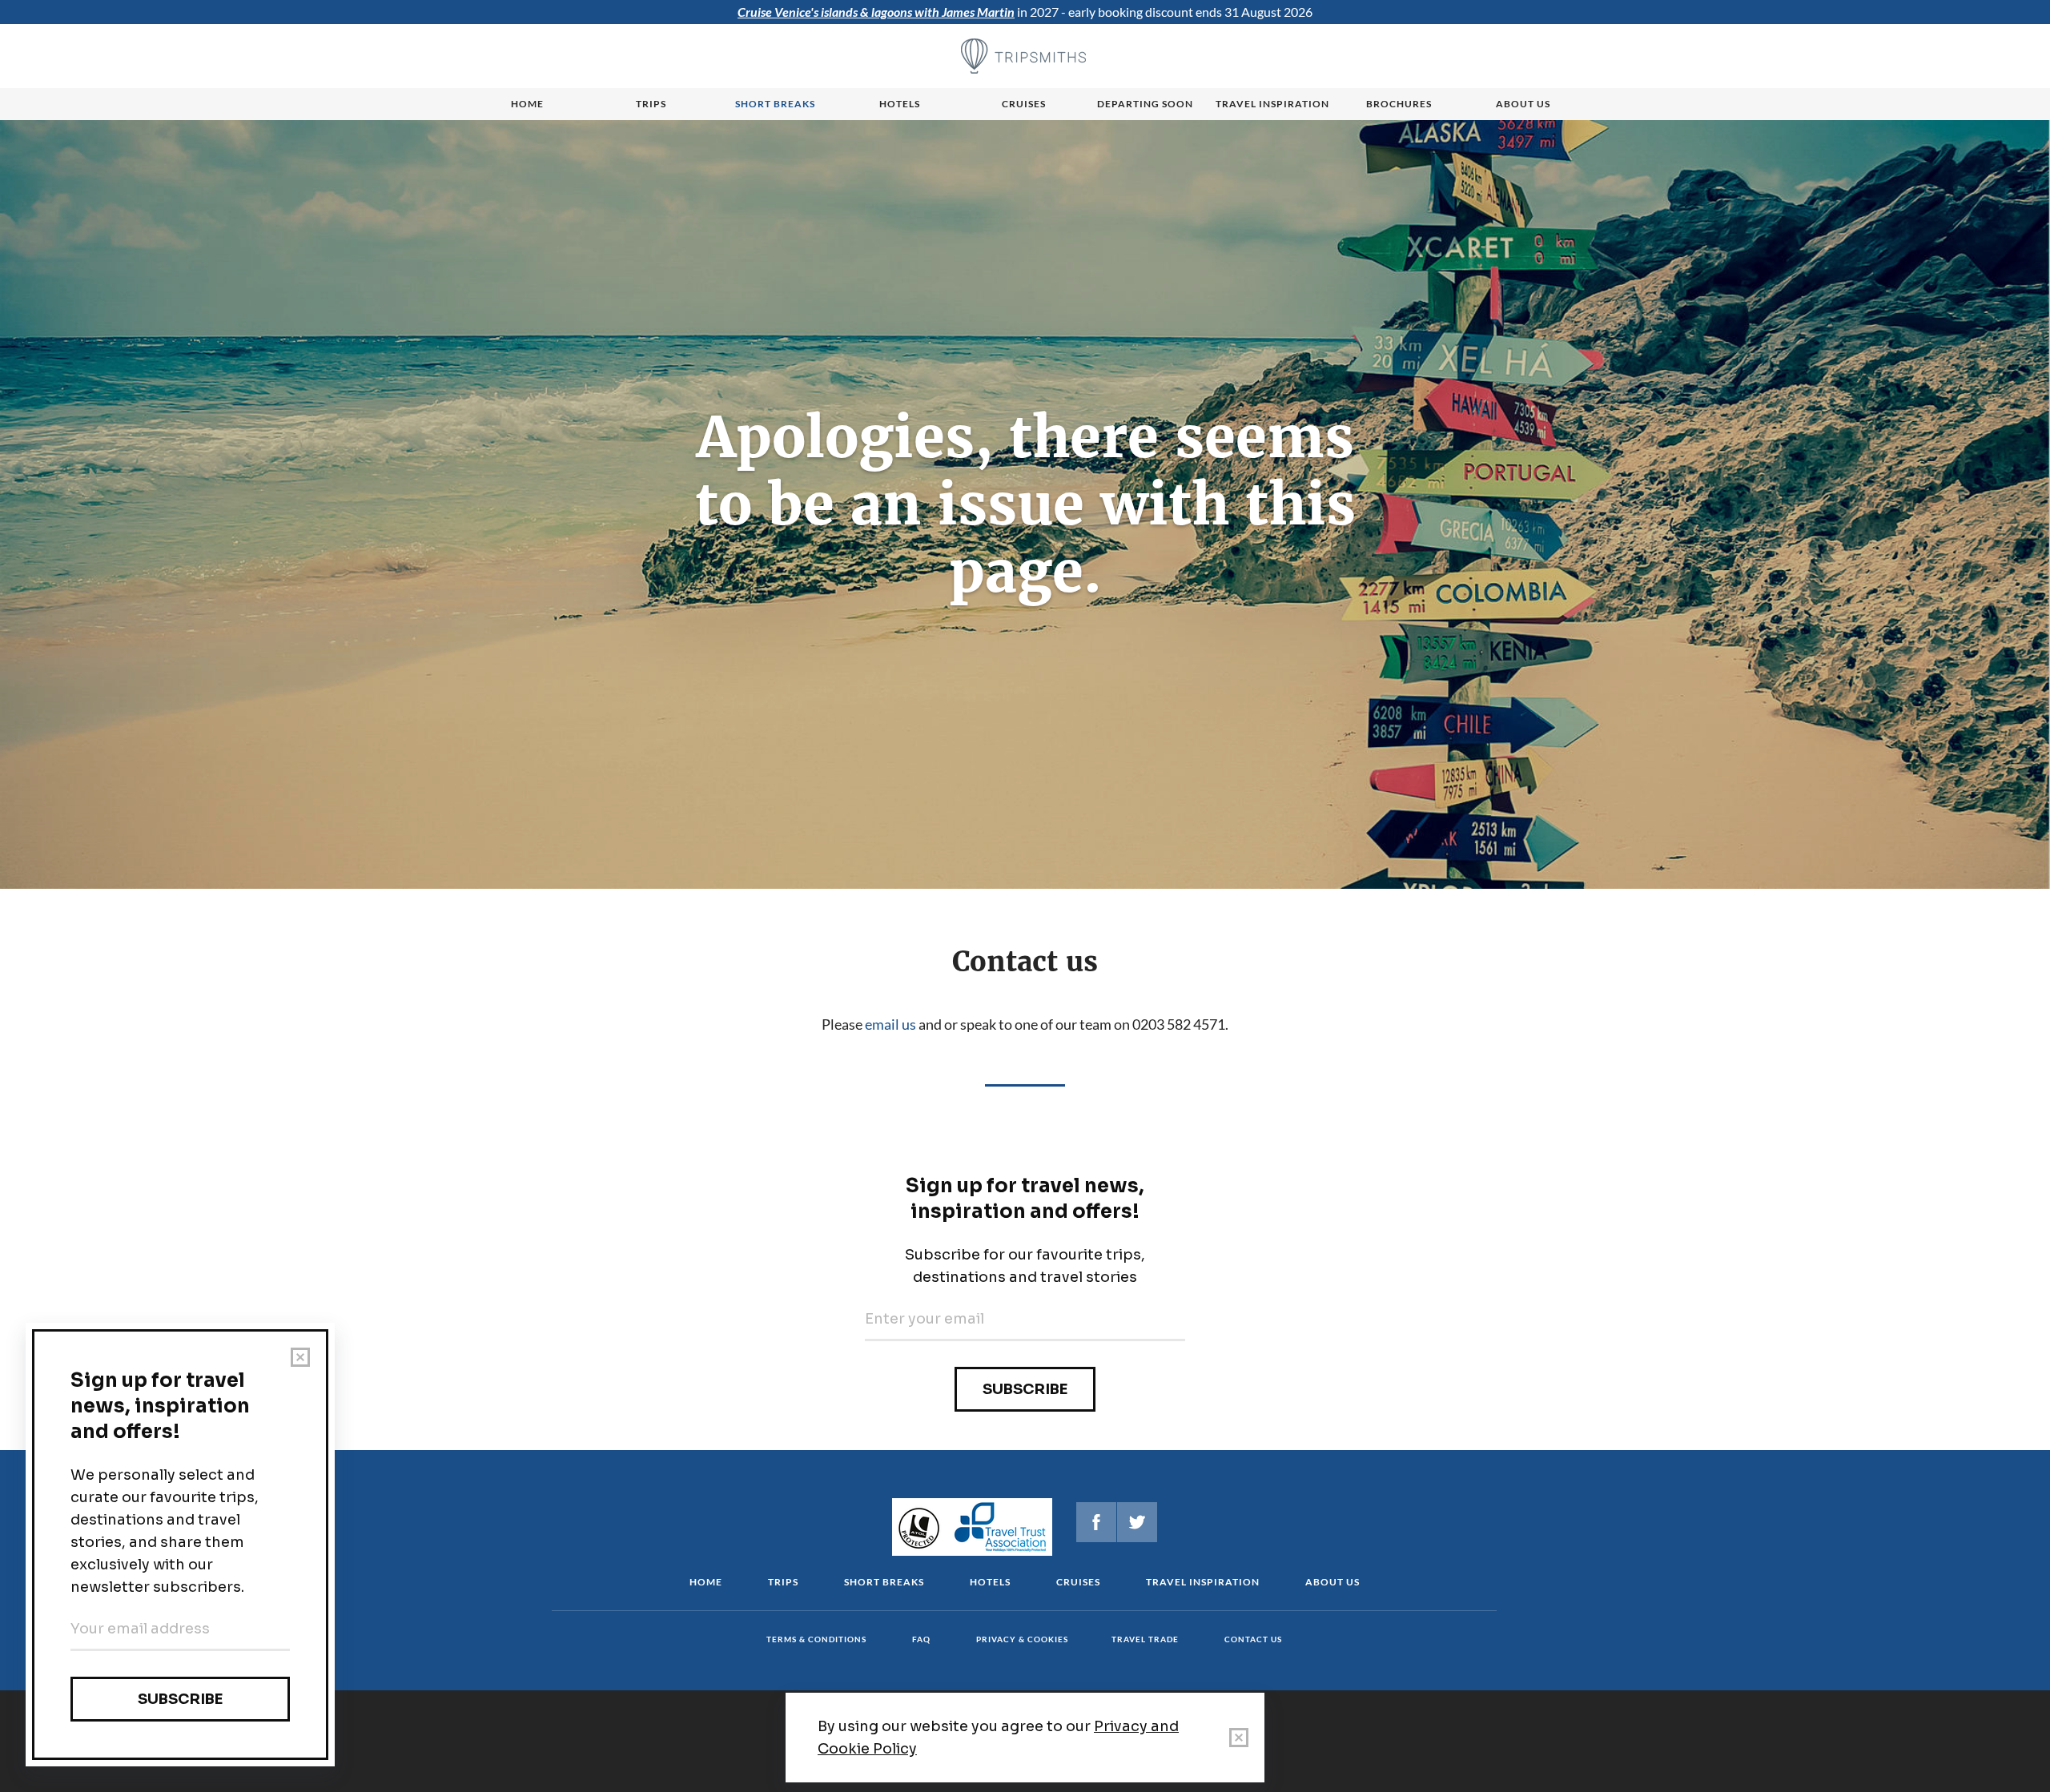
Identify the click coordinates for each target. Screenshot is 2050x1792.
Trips (651, 104)
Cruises (1024, 104)
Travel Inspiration (1272, 104)
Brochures (1399, 104)
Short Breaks (884, 1582)
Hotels (900, 104)
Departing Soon (1145, 104)
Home (527, 104)
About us (1523, 104)
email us (890, 1024)
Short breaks (775, 104)
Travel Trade (1145, 1639)
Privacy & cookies (1022, 1639)
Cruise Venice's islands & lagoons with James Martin (876, 12)
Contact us (1253, 1639)
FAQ (921, 1639)
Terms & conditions (816, 1639)
